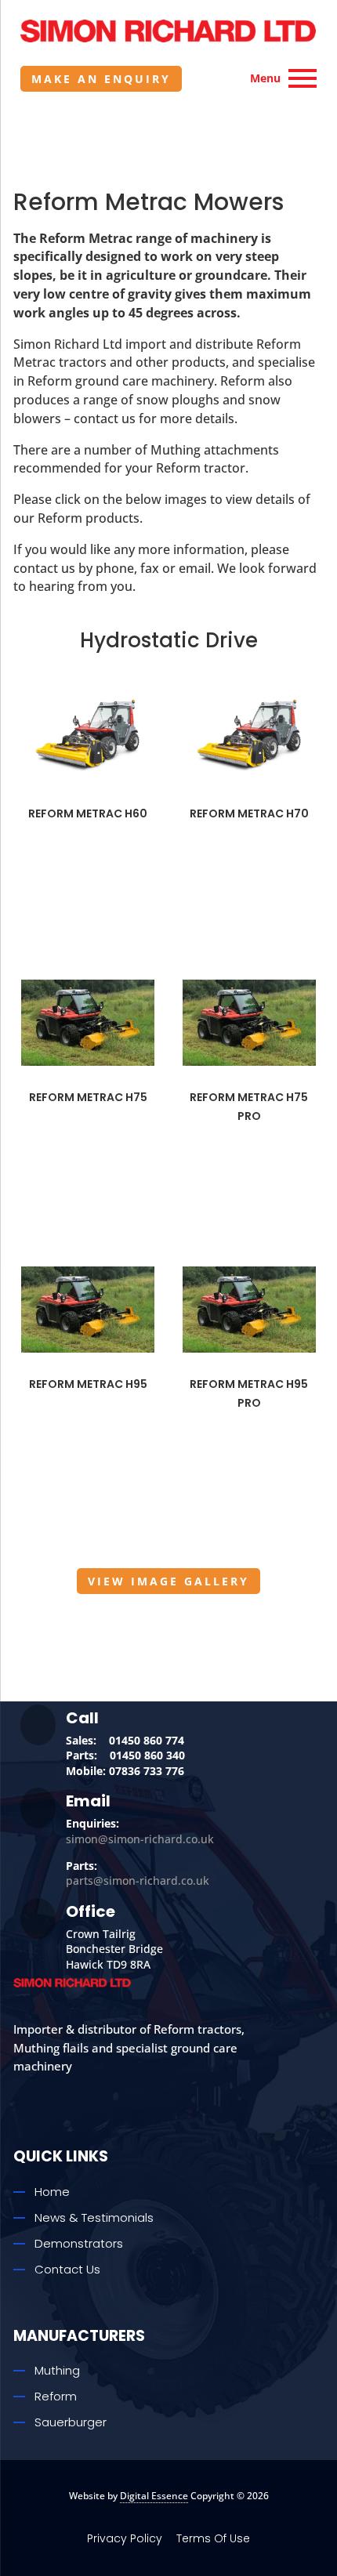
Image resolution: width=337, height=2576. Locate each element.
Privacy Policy (125, 2538)
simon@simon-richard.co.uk (140, 1839)
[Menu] (303, 78)
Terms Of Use (213, 2538)
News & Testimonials (94, 2217)
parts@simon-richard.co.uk (138, 1880)
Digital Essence (154, 2496)
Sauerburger (71, 2422)
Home (52, 2192)
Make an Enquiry (101, 79)
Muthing (57, 2370)
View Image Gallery (168, 1581)
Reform (56, 2396)
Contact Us (67, 2269)
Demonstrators (79, 2243)
